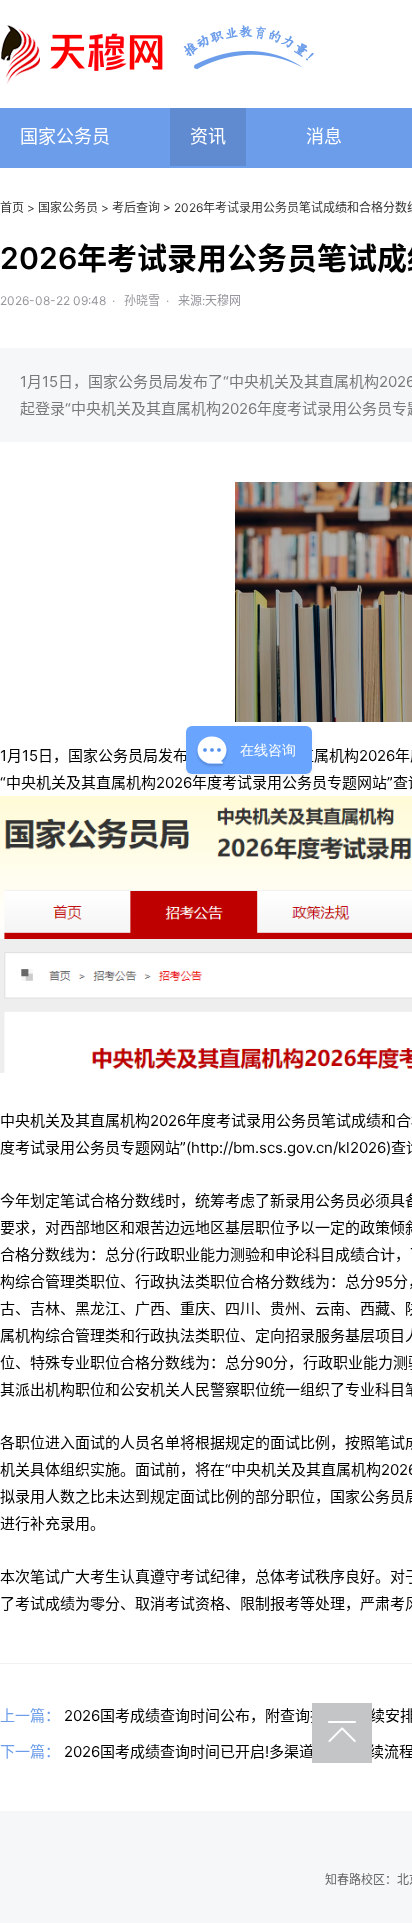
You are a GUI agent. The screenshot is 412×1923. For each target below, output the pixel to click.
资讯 (208, 136)
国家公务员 (65, 136)
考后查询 (136, 207)
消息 (324, 136)
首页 (12, 207)
